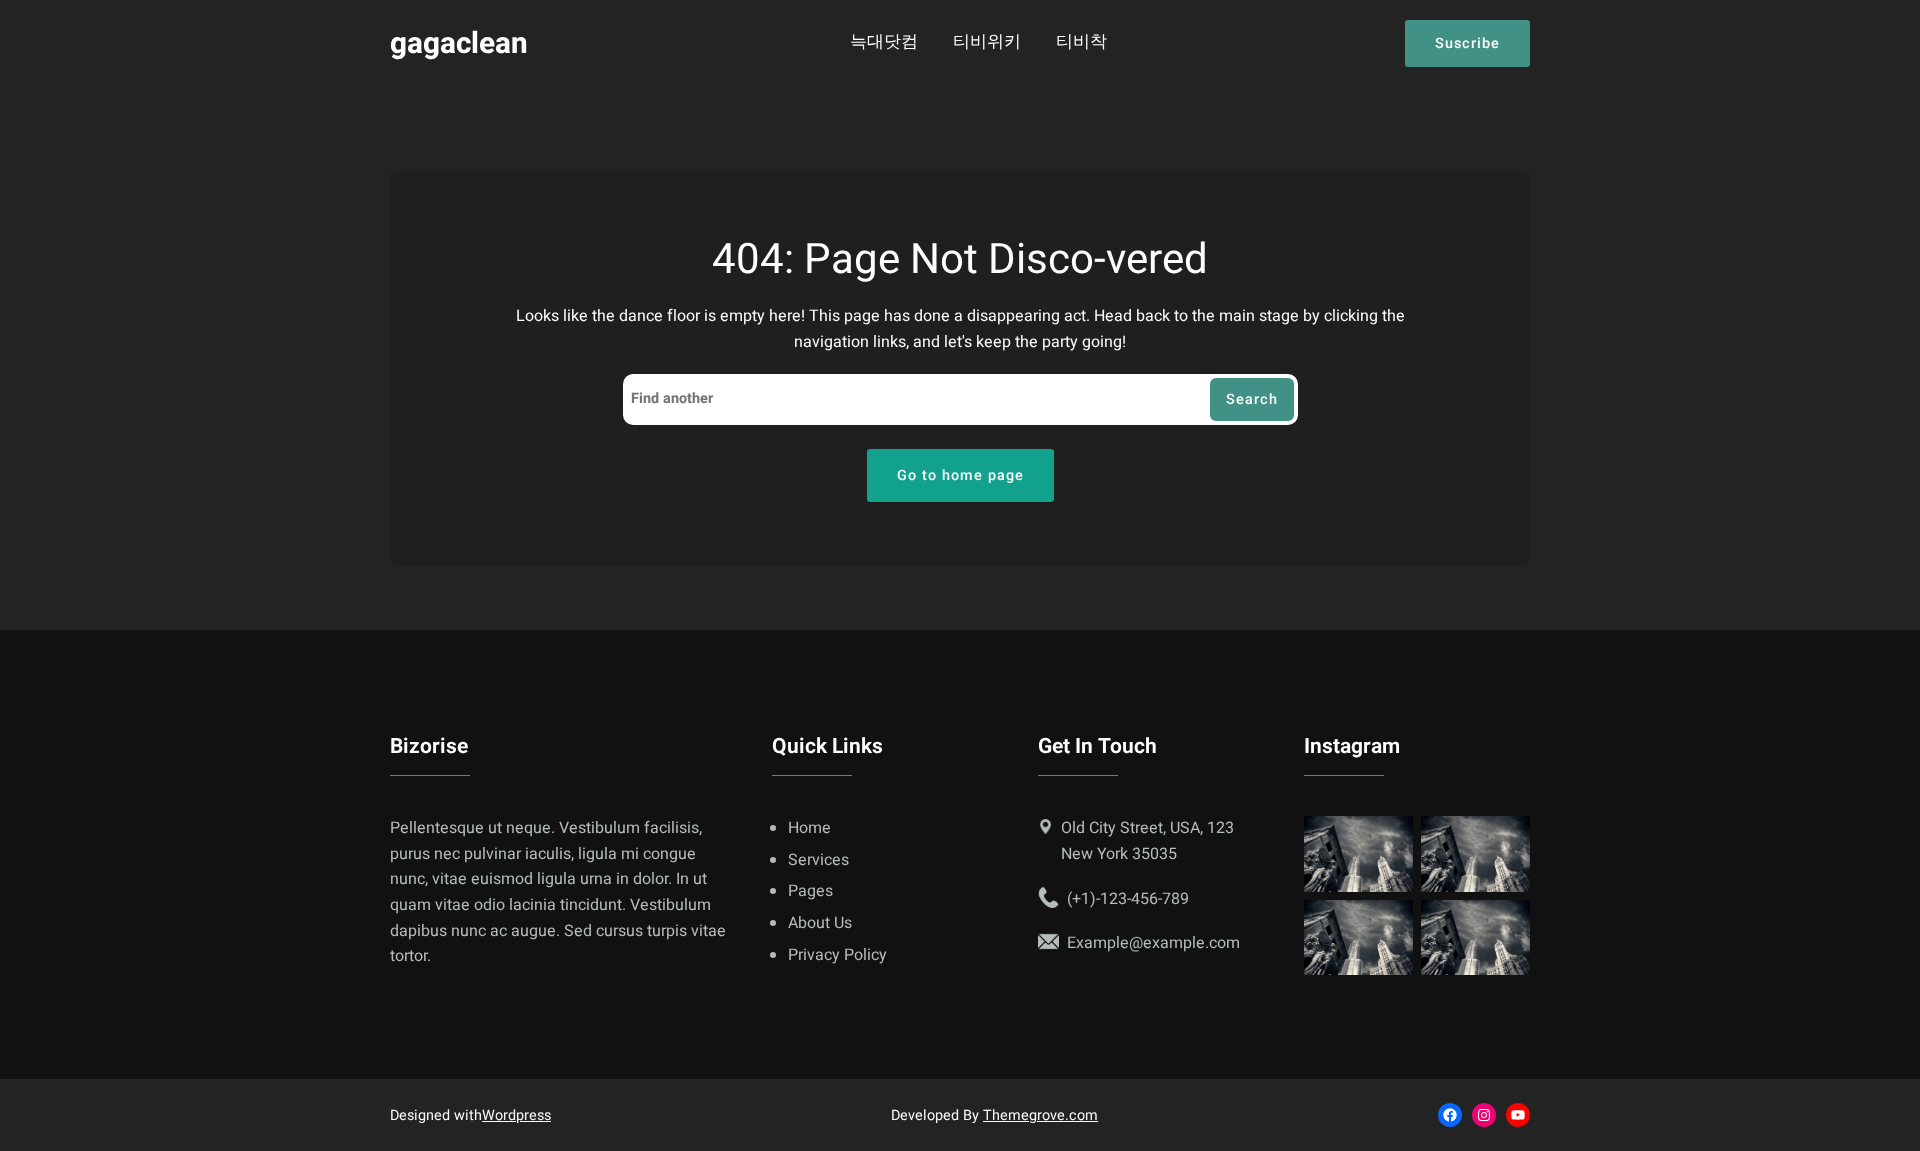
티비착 (1081, 43)
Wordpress (516, 1115)
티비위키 (987, 43)
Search (1252, 399)
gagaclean (459, 43)
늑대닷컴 (884, 43)
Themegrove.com (1040, 1115)
